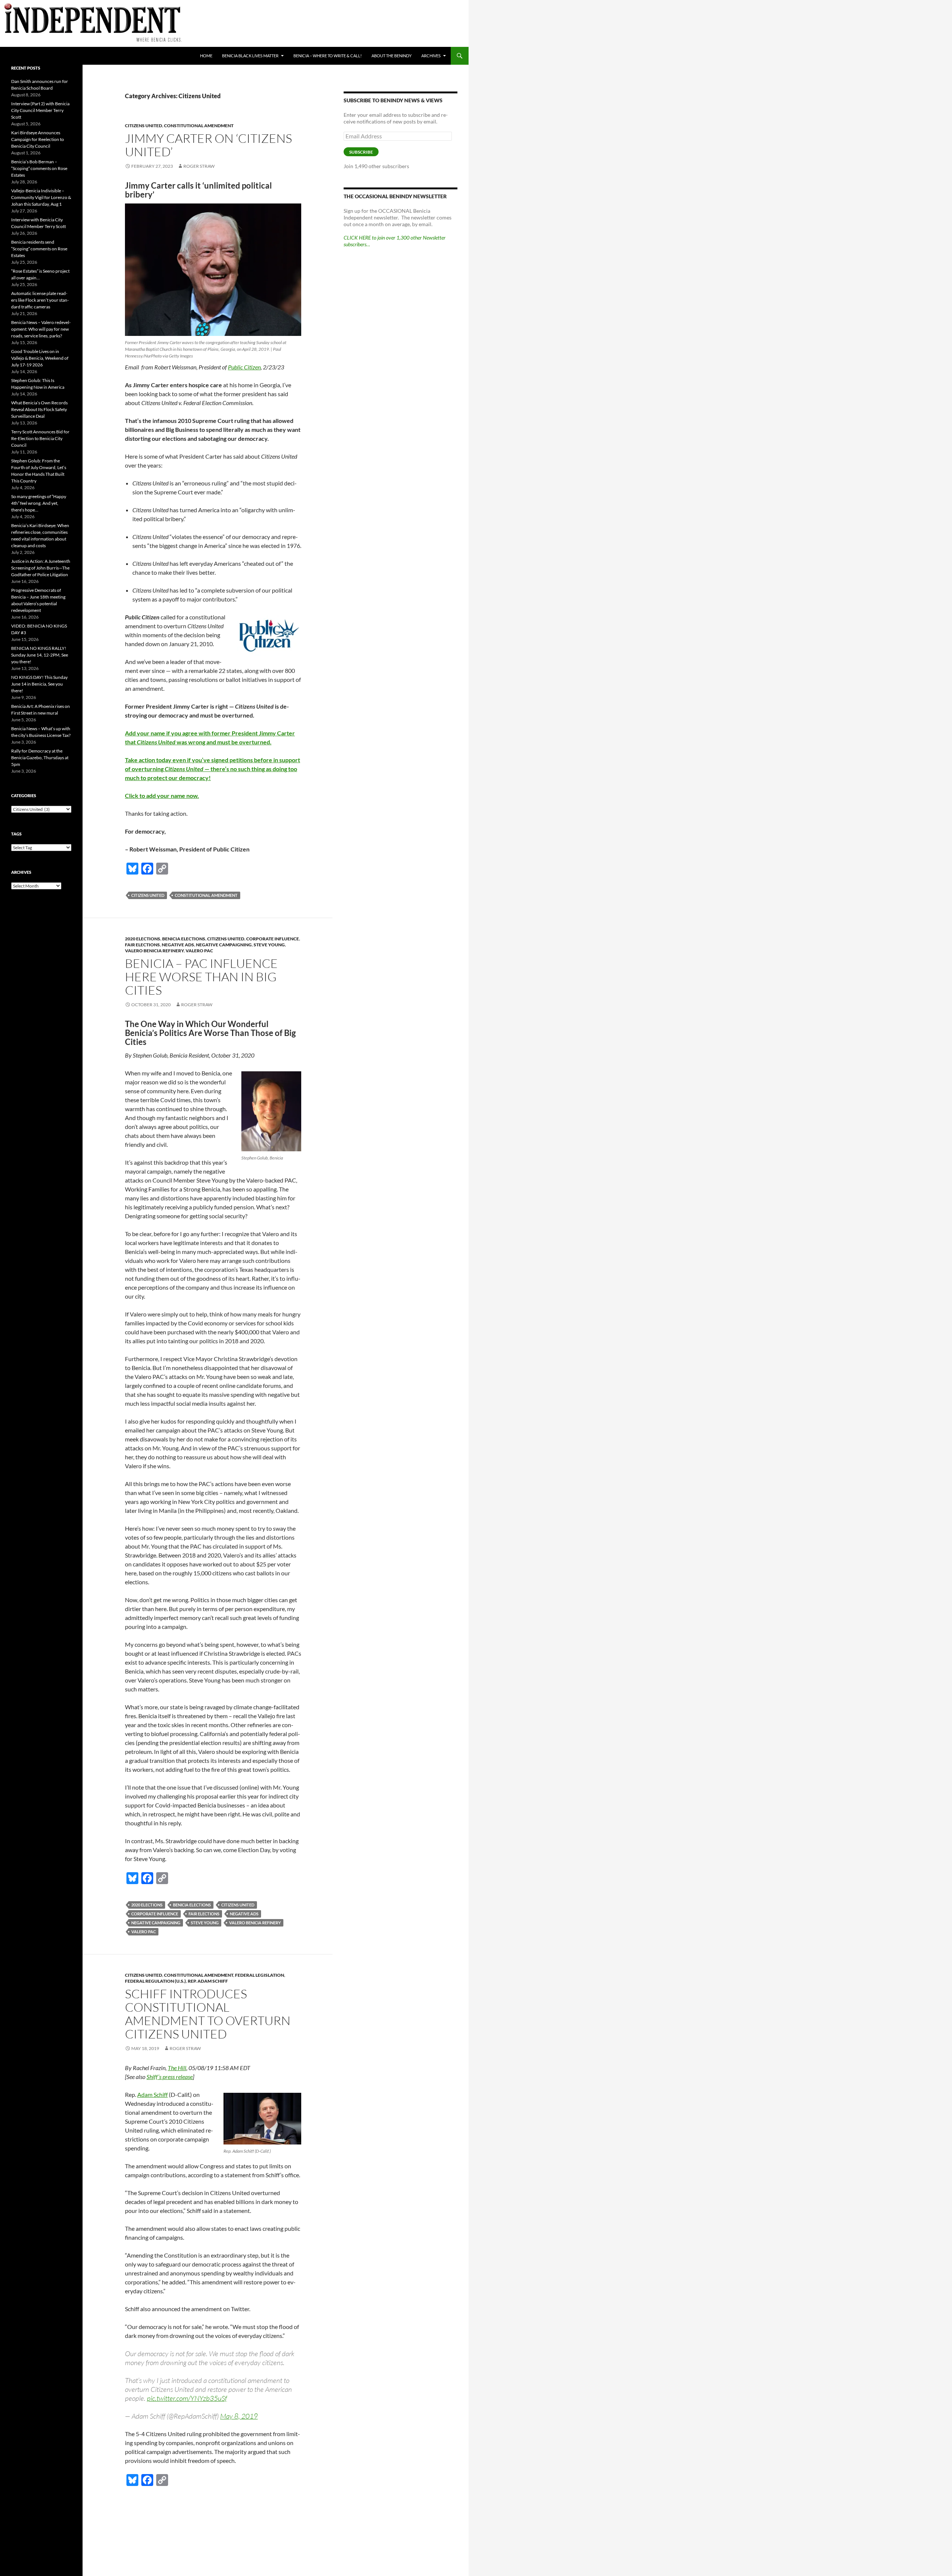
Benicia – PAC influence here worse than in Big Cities (201, 977)
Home (206, 56)
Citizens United (144, 126)
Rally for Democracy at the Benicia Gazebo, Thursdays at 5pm (40, 758)
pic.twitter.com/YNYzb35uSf (187, 2398)
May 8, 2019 (239, 2416)
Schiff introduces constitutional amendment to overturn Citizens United (208, 2014)
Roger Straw (199, 166)
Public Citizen (244, 367)
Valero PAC (199, 951)
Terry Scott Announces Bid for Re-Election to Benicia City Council (40, 438)
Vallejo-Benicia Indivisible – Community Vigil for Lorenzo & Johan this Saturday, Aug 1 (41, 197)
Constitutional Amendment (199, 126)
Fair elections (142, 945)
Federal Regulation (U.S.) (155, 1981)
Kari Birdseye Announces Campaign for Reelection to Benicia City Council (38, 139)
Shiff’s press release (170, 2077)
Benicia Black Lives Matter (250, 56)
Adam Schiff (152, 2094)
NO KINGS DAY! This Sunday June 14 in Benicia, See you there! (39, 684)
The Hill (177, 2068)
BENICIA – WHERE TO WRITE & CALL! (328, 56)
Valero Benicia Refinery (154, 951)
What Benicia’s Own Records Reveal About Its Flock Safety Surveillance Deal (39, 409)
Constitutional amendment (206, 895)
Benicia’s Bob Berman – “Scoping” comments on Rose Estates (39, 168)
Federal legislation (260, 1975)
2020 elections (143, 939)
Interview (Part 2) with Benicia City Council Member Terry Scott (40, 110)
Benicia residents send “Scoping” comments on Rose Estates (39, 249)
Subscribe (361, 152)
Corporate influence (273, 939)
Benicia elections (184, 939)
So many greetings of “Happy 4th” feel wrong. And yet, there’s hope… (39, 503)
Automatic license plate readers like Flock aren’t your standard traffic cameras (40, 300)
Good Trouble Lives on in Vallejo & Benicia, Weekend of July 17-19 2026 (40, 358)
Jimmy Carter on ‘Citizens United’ (208, 145)
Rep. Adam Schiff (208, 1981)
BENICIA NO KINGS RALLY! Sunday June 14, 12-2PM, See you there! (40, 655)
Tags (16, 834)
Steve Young (269, 945)
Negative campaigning (224, 945)
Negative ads (178, 945)
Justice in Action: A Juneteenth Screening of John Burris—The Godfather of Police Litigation (41, 568)
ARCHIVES (431, 56)
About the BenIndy (392, 56)
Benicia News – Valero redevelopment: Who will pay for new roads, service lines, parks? (41, 329)
